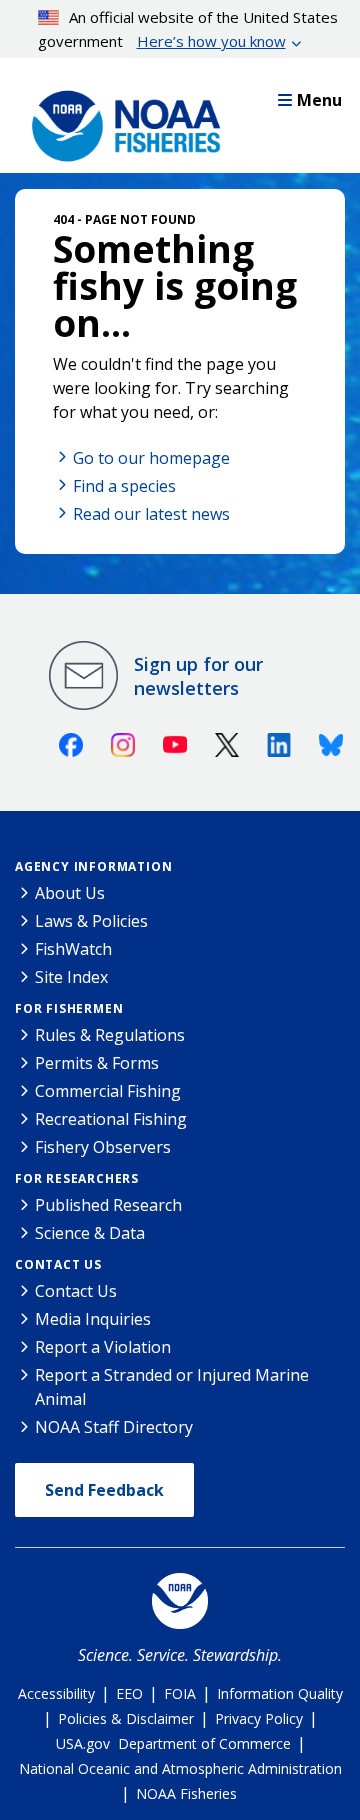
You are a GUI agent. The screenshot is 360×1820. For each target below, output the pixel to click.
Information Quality (280, 1693)
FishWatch (73, 949)
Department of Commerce (204, 1743)
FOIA (180, 1693)
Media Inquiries (93, 1319)
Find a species (124, 486)
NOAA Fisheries (186, 1793)
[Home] (120, 121)
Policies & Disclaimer (126, 1718)
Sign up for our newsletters (198, 676)
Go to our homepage (151, 458)
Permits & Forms (97, 1063)
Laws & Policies (91, 921)
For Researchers (77, 1178)
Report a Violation (103, 1347)
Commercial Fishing (108, 1091)
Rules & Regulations (110, 1035)
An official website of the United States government (188, 29)
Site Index (71, 977)
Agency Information (93, 866)
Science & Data (90, 1233)
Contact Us (58, 1264)
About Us (70, 893)
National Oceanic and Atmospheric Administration (180, 1768)
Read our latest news (151, 514)
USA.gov (83, 1743)
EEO (129, 1693)
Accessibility (56, 1693)
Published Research (108, 1205)
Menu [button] (319, 100)
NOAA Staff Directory (114, 1427)
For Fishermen (69, 1008)
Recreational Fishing (111, 1119)
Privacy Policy (259, 1718)
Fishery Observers (103, 1147)
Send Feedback (104, 1490)
